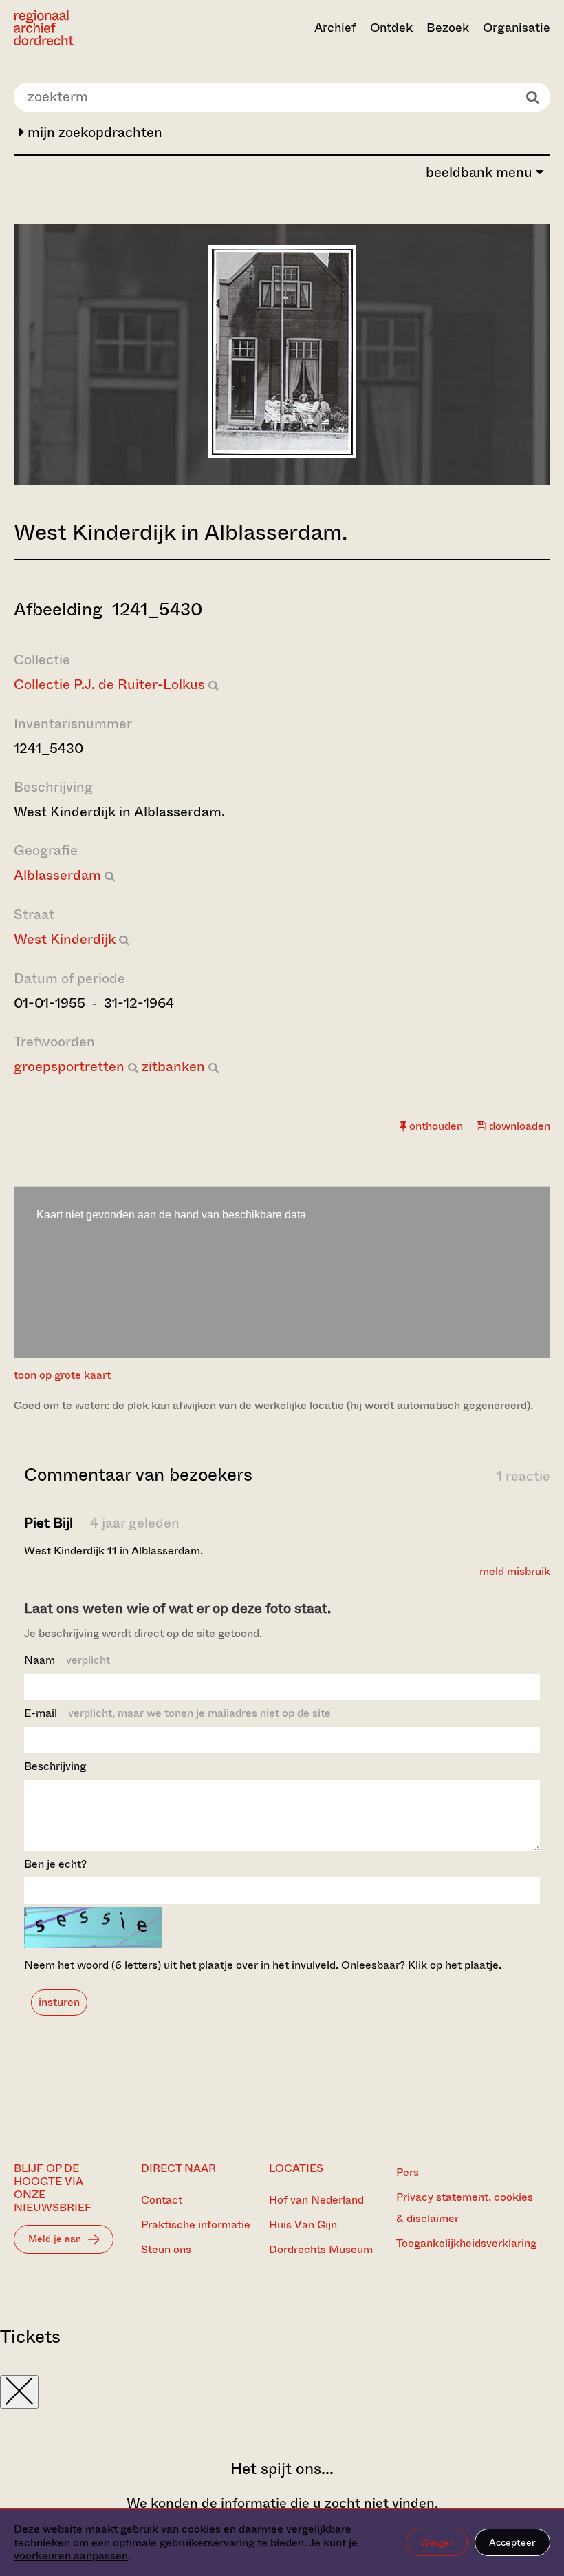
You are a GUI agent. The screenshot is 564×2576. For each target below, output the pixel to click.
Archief (335, 28)
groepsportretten (69, 1067)
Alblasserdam (57, 875)
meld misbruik (515, 1571)
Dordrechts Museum (321, 2249)
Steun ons (166, 2249)
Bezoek (448, 28)
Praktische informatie (196, 2225)
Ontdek (391, 28)
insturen (59, 2002)
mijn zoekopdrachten (93, 133)
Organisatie (517, 28)
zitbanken (173, 1067)
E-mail (177, 1713)
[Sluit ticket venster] (19, 2392)
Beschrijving (55, 1766)
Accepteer (512, 2542)
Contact (162, 2200)
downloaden (518, 1126)
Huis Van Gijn (303, 2225)
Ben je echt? (55, 1864)
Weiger (437, 2542)
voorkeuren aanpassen (71, 2556)
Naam (67, 1660)
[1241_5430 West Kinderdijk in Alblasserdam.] (282, 454)
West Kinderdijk (65, 939)
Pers (408, 2172)
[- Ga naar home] (94, 28)
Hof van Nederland (316, 2200)
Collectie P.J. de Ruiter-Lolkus (109, 685)
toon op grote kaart (62, 1375)
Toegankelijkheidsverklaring (466, 2243)
